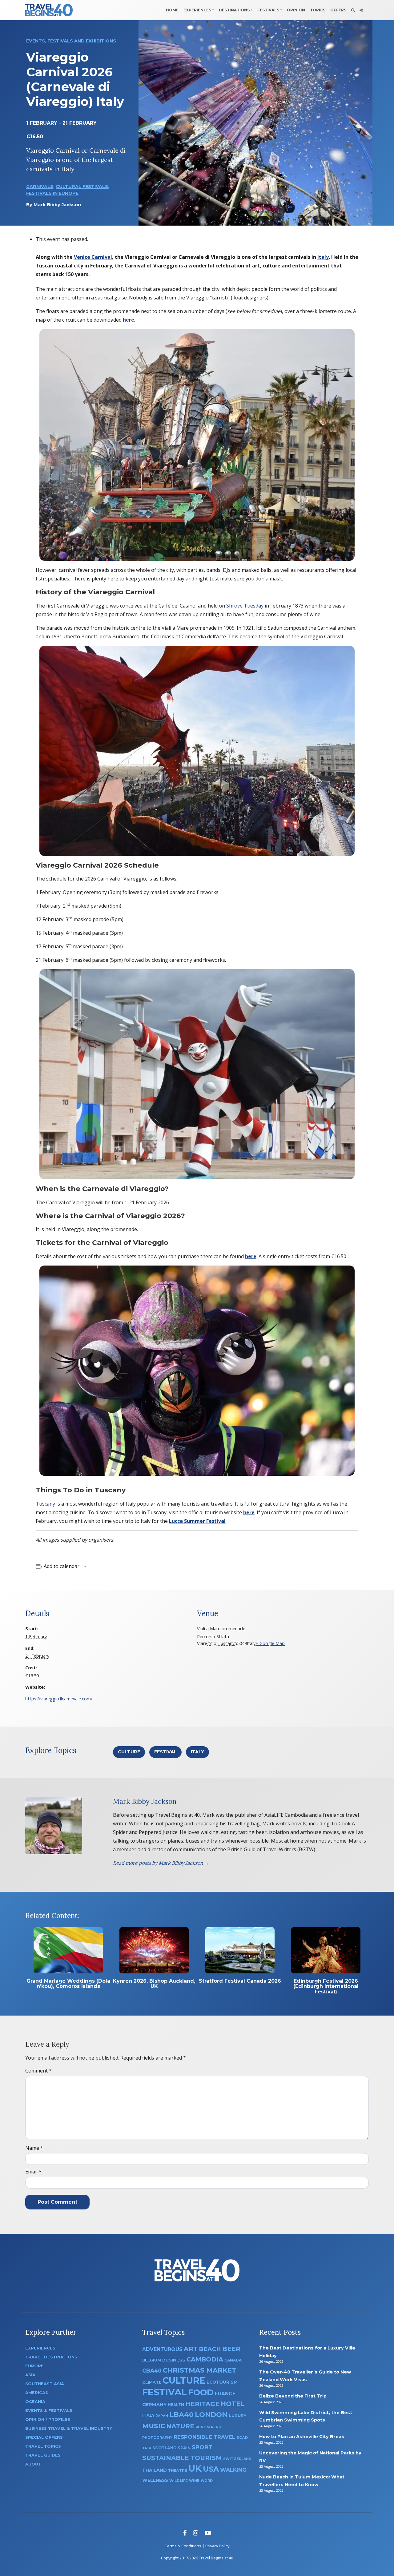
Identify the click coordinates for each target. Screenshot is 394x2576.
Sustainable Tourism (182, 2458)
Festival (165, 1752)
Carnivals (40, 187)
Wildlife (179, 2481)
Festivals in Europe (52, 193)
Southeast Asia (45, 2384)
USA (211, 2469)
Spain (184, 2448)
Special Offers (44, 2437)
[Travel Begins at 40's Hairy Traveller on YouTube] (208, 2533)
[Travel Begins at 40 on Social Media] (361, 10)
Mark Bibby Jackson (57, 205)
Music (154, 2426)
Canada (233, 2360)
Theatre (178, 2470)
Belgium (152, 2360)
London (211, 2415)
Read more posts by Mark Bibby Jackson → (161, 1863)
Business (174, 2360)
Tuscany (45, 1504)
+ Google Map (270, 1643)
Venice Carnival (93, 257)
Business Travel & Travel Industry (69, 2428)
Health (176, 2405)
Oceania (35, 2402)
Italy (323, 257)
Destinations (234, 10)
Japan (162, 2416)
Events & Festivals (49, 2411)
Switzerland (237, 2459)
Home (172, 10)
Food (201, 2392)
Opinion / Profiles (48, 2420)
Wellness (155, 2480)
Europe (34, 2366)
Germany (154, 2405)
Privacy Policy (217, 2546)
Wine (194, 2481)
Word (207, 2481)
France (225, 2394)
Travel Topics (43, 2446)
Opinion (296, 10)
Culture (129, 1752)
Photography (157, 2438)
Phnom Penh (208, 2427)
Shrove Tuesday (245, 606)
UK (195, 2468)
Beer (231, 2349)
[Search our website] (353, 10)
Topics (318, 10)
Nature (180, 2426)
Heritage (202, 2404)
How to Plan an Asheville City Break (302, 2437)
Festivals (268, 10)
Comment (38, 2071)
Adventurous (162, 2349)
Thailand (155, 2470)
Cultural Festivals (82, 187)
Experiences (197, 10)
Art (191, 2349)
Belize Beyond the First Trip (293, 2396)
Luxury (238, 2415)
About (33, 2464)
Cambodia (205, 2359)
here (129, 320)
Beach (210, 2349)
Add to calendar (62, 1566)
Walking (233, 2470)
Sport (202, 2447)
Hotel (233, 2404)
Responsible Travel (205, 2437)
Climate (152, 2382)
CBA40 (152, 2371)
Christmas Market (200, 2370)
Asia (30, 2375)
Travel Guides (43, 2455)
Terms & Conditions (183, 2546)
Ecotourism (222, 2382)
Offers (338, 10)
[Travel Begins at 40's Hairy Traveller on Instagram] (196, 2533)
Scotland (164, 2448)
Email (33, 2172)
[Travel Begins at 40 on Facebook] (185, 2533)
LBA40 (181, 2415)
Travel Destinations (51, 2357)
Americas (37, 2393)
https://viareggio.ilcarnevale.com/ (59, 1699)
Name (34, 2148)
